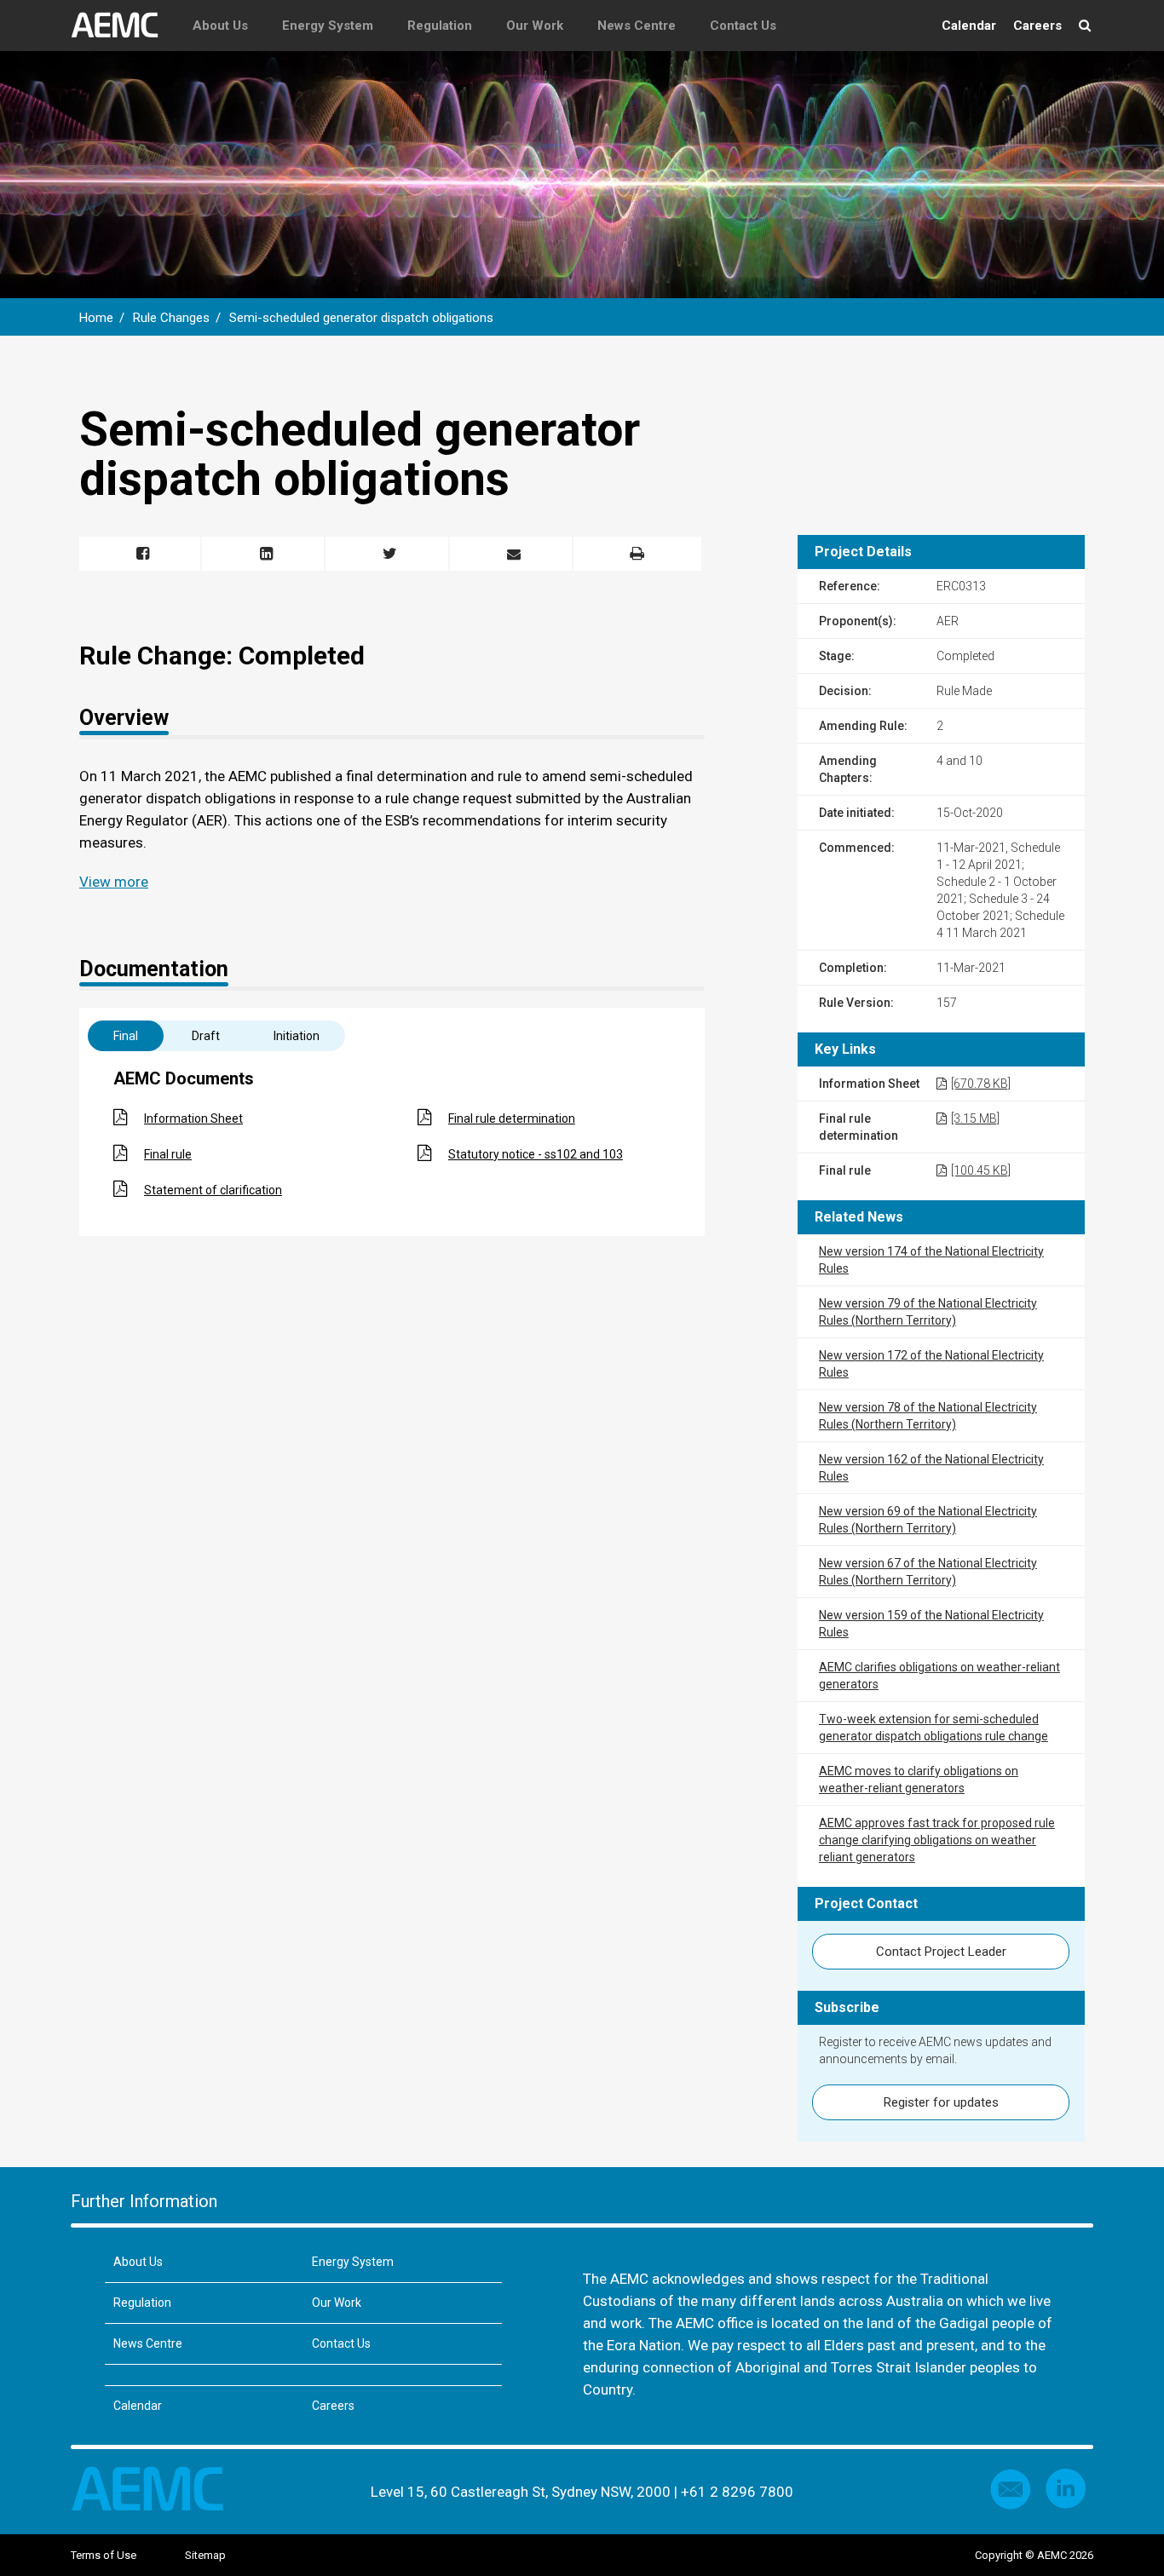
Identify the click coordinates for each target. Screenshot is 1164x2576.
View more (114, 882)
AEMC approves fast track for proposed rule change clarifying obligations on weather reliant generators (937, 1840)
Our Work (535, 26)
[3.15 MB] (975, 1118)
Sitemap (205, 2555)
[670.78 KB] (981, 1084)
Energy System (328, 26)
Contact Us (743, 26)
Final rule (168, 1154)
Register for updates (941, 2102)
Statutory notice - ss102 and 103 (536, 1154)
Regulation (440, 26)
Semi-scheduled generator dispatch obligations (361, 318)
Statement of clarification (213, 1190)
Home (96, 318)
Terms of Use (104, 2555)
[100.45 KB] (981, 1170)
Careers (1037, 26)
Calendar (969, 26)
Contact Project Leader (941, 1952)
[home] (123, 26)
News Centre (637, 26)
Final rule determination (512, 1118)
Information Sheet (193, 1118)
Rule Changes (171, 318)
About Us (220, 26)
